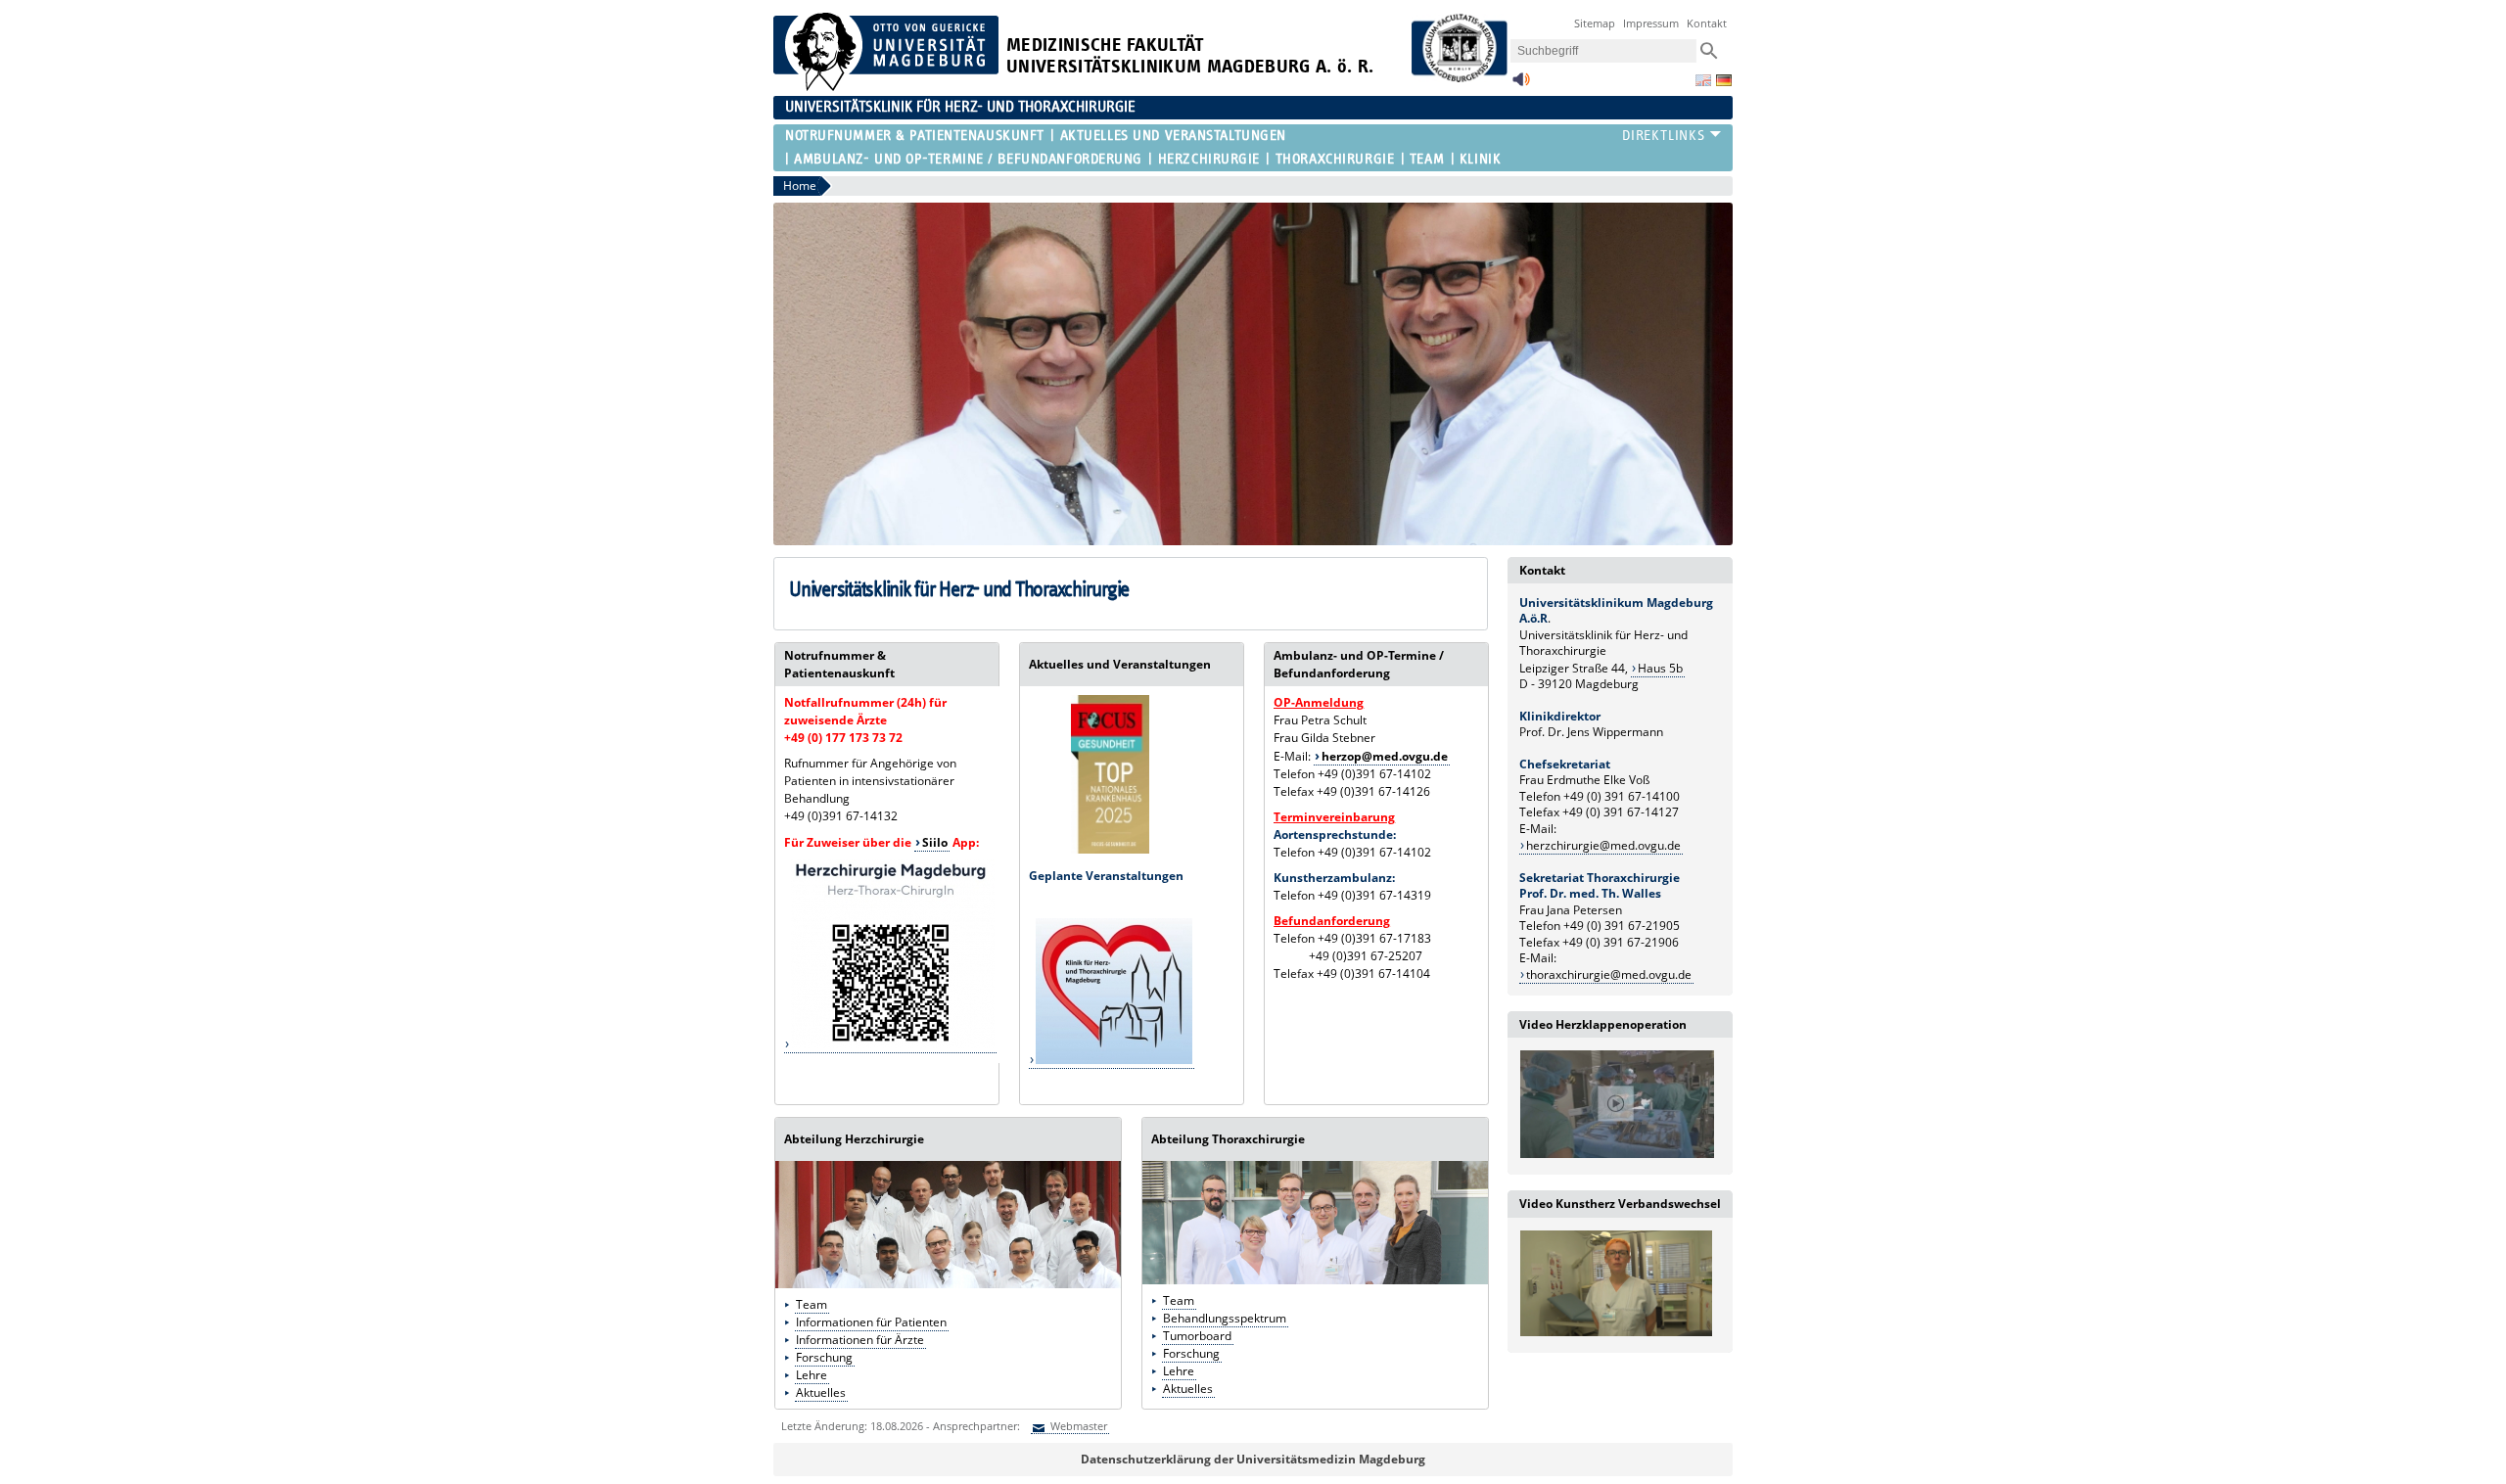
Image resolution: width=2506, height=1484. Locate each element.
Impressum (1651, 23)
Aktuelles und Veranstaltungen (1173, 136)
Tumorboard (1197, 1336)
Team (1427, 159)
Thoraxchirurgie (1335, 159)
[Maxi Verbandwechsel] (1616, 1333)
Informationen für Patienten (871, 1322)
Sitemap (1595, 23)
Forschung (824, 1357)
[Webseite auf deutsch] (1724, 80)
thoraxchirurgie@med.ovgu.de (1609, 974)
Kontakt (1707, 23)
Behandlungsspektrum (1225, 1318)
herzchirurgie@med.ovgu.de (1603, 845)
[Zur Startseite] (886, 87)
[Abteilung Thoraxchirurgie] (1315, 1280)
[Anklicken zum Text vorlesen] (1521, 85)
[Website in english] (1703, 80)
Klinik (1480, 159)
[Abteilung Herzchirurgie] (948, 1284)
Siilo (935, 842)
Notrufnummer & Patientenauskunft (915, 136)
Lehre (812, 1375)
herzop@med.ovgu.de (1385, 756)
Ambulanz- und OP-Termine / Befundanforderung (968, 159)
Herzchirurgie (1209, 159)
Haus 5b (1660, 668)
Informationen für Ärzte (860, 1340)
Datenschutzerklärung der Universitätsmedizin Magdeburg (1253, 1459)
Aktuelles (821, 1392)
